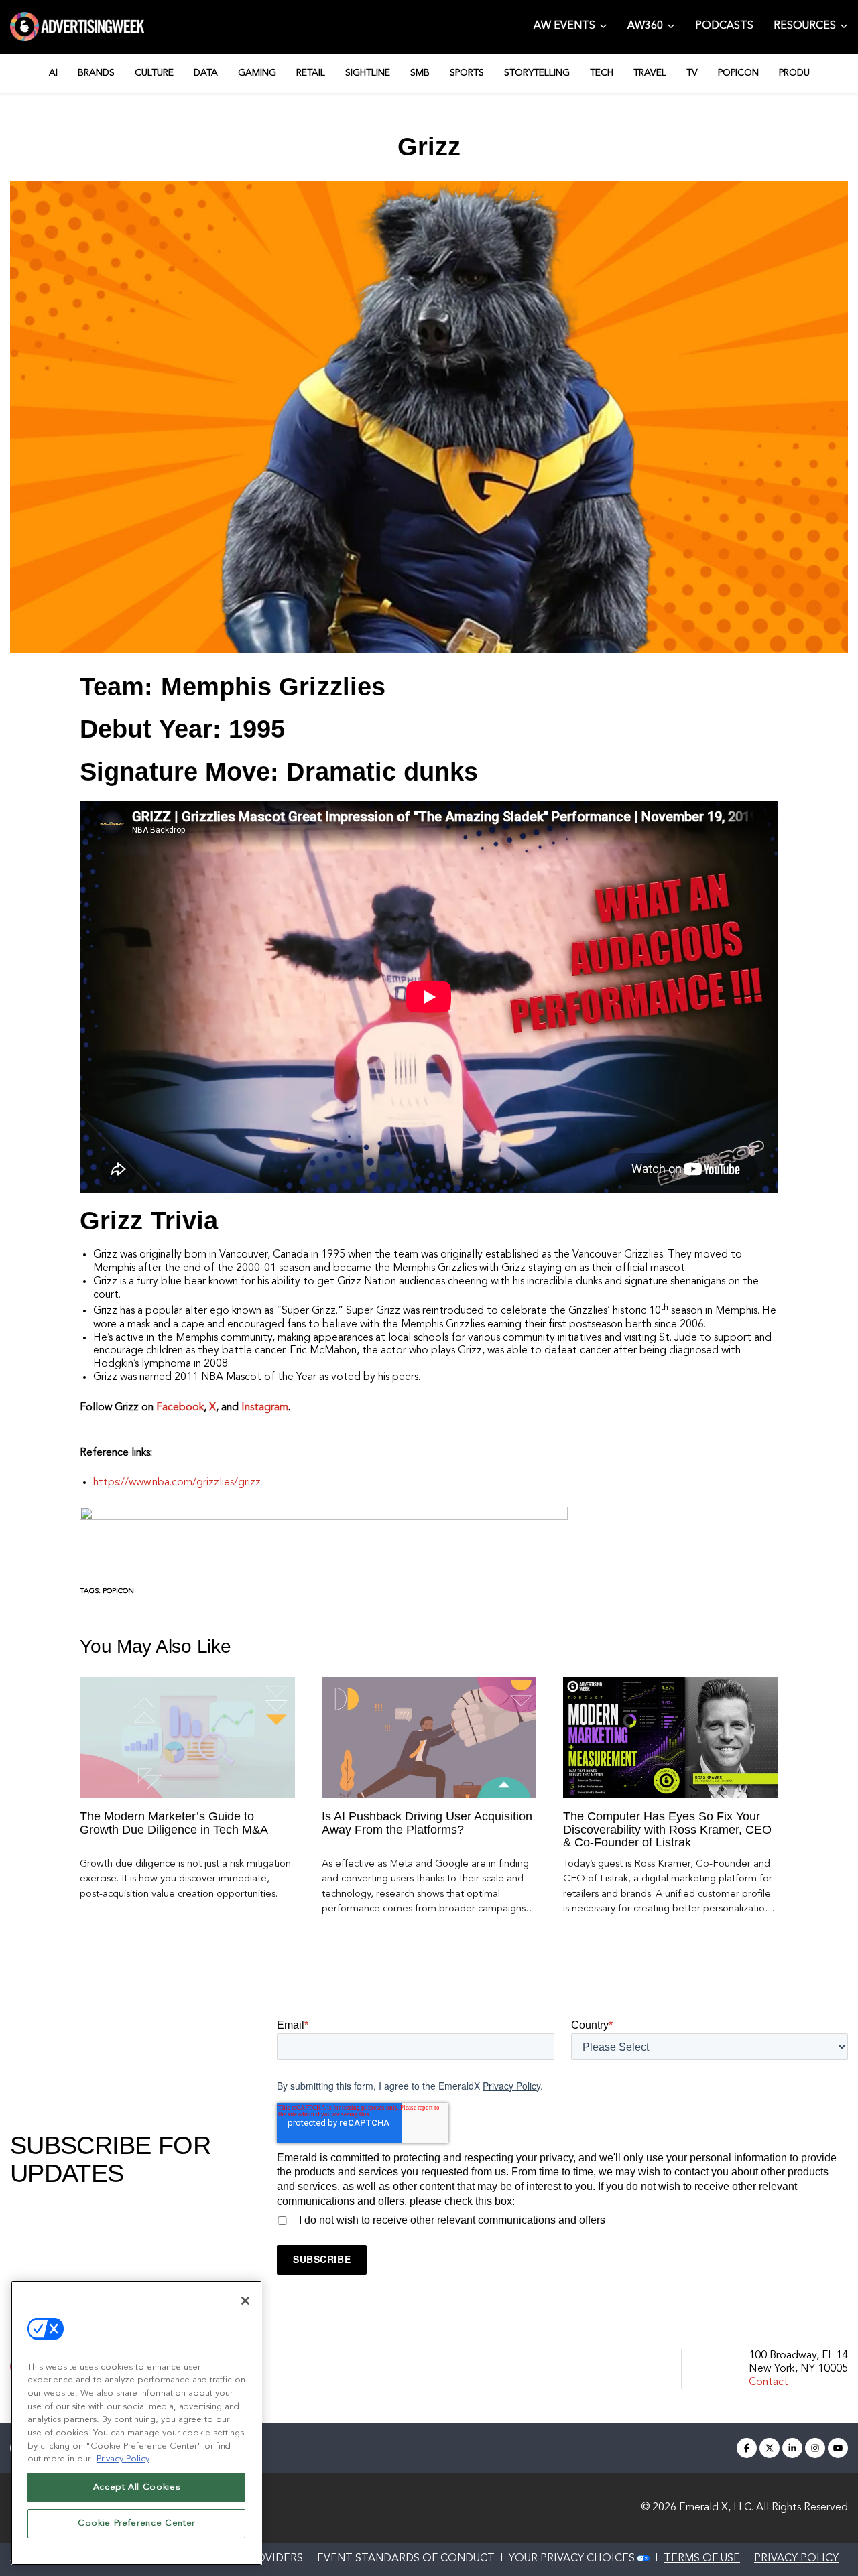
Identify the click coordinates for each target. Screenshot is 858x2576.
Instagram (265, 1408)
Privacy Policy (511, 2086)
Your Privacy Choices (572, 2559)
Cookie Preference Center (136, 2523)
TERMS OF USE (702, 2559)
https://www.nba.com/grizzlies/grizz (177, 1483)
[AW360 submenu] (671, 26)
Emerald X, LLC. (716, 2508)
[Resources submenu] (844, 26)
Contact (769, 2382)
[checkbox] (562, 2218)
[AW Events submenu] (603, 26)
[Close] (245, 2301)
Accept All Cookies (137, 2487)
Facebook (180, 1408)
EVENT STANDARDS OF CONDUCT (406, 2559)
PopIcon (118, 1591)
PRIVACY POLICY (796, 2559)
